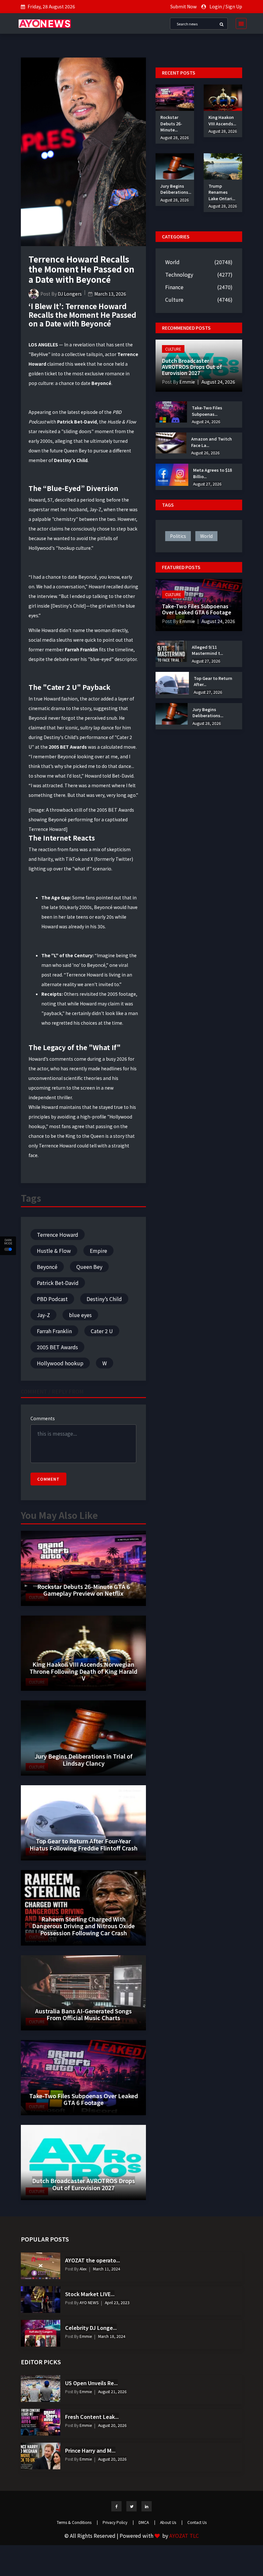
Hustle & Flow (54, 1251)
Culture (174, 299)
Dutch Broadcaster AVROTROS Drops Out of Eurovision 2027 (84, 2184)
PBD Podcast (52, 1299)
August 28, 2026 (175, 137)
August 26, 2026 (205, 453)
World (172, 262)
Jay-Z (43, 1315)
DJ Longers (70, 294)
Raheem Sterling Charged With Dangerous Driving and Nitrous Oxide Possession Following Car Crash (83, 1926)
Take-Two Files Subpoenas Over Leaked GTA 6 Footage (84, 2099)
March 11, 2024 (107, 2269)
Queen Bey (89, 1267)
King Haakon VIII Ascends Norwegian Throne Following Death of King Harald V (83, 1671)
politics (178, 536)
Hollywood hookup (60, 1363)
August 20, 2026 (112, 2425)
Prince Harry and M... (90, 2450)
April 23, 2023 (117, 2302)
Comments (43, 1418)
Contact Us (197, 2522)
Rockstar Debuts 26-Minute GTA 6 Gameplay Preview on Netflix (84, 1590)
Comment (48, 1479)
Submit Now (183, 6)
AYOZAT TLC (184, 2536)
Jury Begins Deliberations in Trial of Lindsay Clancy (84, 1760)
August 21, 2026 (112, 2391)
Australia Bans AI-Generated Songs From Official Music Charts (83, 2014)
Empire (98, 1251)
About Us (171, 2522)
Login (216, 6)
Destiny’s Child (104, 1299)
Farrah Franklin (54, 1331)
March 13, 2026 (110, 294)
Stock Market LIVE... (90, 2294)
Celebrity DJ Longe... (91, 2328)
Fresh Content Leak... (92, 2417)
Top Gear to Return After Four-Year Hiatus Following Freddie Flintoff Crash (84, 1844)
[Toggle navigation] (239, 23)
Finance (174, 287)
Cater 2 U (102, 1331)
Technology (179, 274)
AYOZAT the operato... (93, 2260)
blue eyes (80, 1315)
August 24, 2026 (218, 382)
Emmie (187, 382)
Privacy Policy (118, 2522)
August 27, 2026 (207, 484)
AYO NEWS (89, 2302)
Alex (83, 2269)
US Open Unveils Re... (91, 2383)
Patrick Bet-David (58, 1283)
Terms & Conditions (77, 2522)
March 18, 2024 (112, 2336)
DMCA (147, 2522)
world (206, 536)
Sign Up (234, 6)
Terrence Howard (58, 1235)
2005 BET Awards (57, 1347)
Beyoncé (47, 1267)
